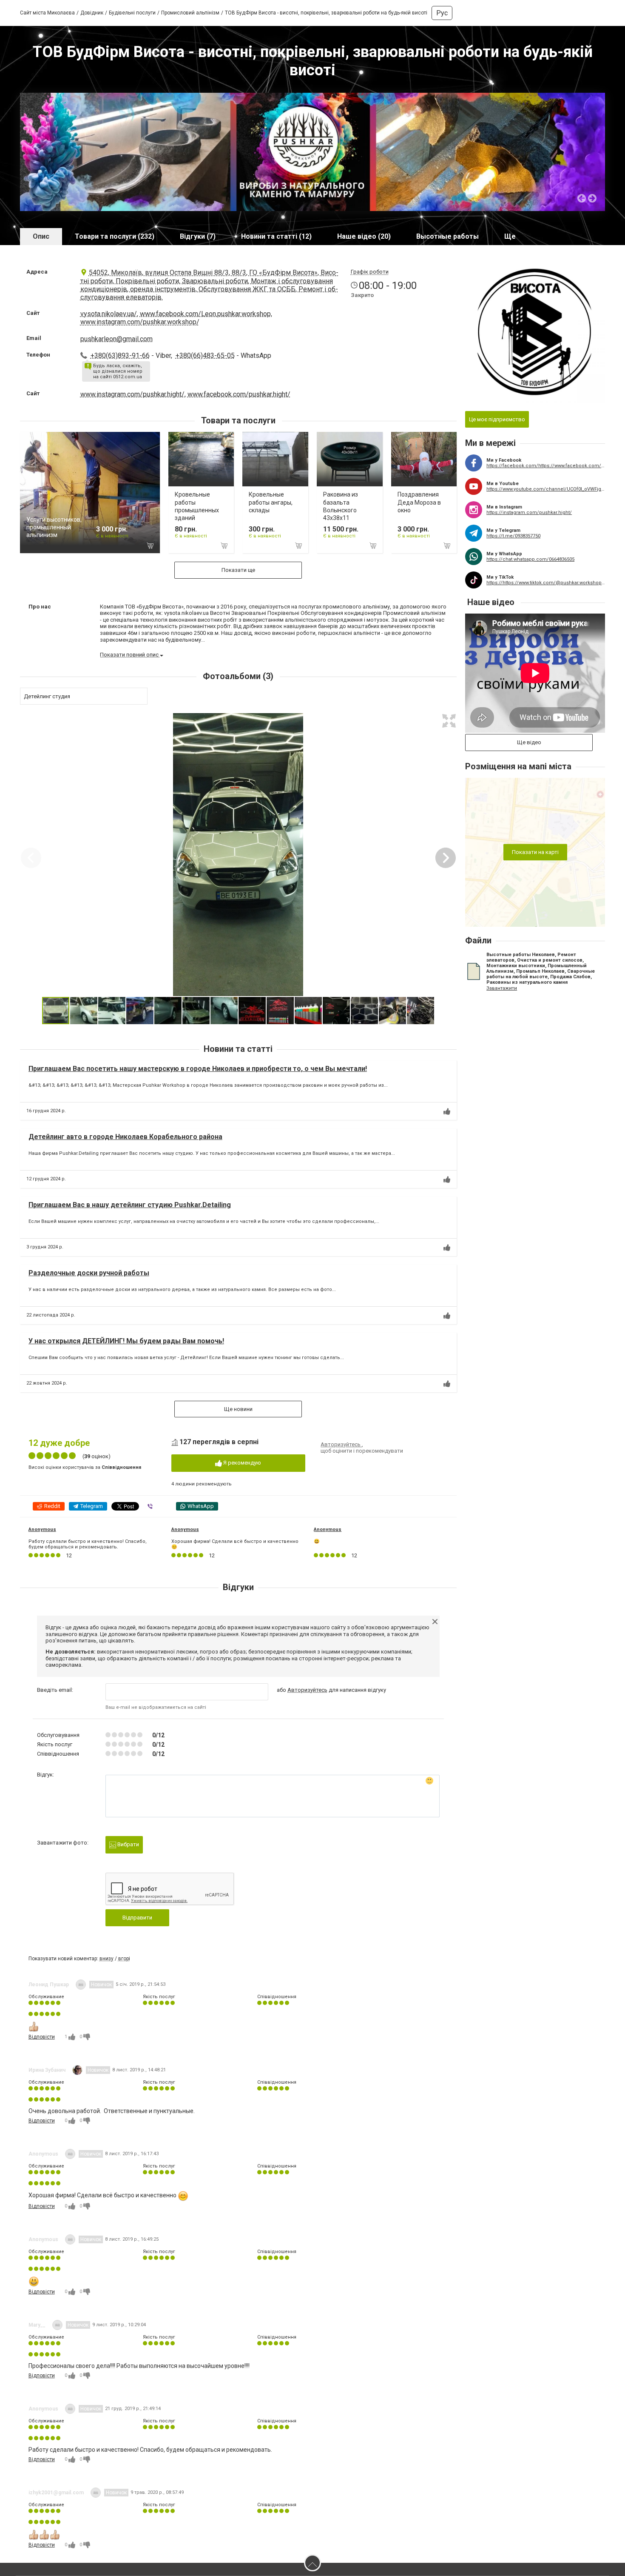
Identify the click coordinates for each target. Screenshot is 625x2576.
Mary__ (37, 2325)
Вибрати (128, 1844)
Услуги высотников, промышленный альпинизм (54, 527)
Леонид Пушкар (49, 1985)
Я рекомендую (241, 1463)
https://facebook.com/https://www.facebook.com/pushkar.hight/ (546, 466)
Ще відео (529, 742)
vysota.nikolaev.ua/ (109, 314)
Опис (41, 236)
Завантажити (502, 988)
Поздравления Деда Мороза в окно (419, 502)
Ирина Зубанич (47, 2070)
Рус (442, 13)
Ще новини (238, 1409)
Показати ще (238, 570)
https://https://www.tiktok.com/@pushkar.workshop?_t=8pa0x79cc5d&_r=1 (546, 583)
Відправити (137, 1918)
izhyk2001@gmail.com (56, 2493)
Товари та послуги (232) (115, 236)
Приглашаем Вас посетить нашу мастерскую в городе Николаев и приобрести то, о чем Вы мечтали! (198, 1069)
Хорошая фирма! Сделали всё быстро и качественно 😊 (235, 1544)
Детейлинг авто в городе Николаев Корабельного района (125, 1137)
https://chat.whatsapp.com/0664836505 (530, 559)
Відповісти (42, 2037)
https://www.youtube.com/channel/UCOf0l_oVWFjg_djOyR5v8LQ (546, 489)
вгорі (124, 1959)
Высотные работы (447, 236)
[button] (449, 721)
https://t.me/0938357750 (513, 536)
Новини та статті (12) (276, 236)
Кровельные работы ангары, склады (271, 502)
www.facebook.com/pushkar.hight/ (239, 394)
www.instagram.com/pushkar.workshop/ (140, 322)
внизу (107, 1959)
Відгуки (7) (198, 236)
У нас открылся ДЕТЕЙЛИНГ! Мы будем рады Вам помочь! (126, 1341)
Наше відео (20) (364, 236)
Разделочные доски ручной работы (89, 1273)
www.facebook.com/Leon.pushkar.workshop (205, 314)
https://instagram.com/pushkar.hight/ (529, 513)
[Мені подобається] (447, 1111)
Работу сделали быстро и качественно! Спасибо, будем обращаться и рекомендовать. (88, 1544)
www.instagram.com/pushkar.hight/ (132, 394)
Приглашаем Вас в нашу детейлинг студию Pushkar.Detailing (130, 1205)
